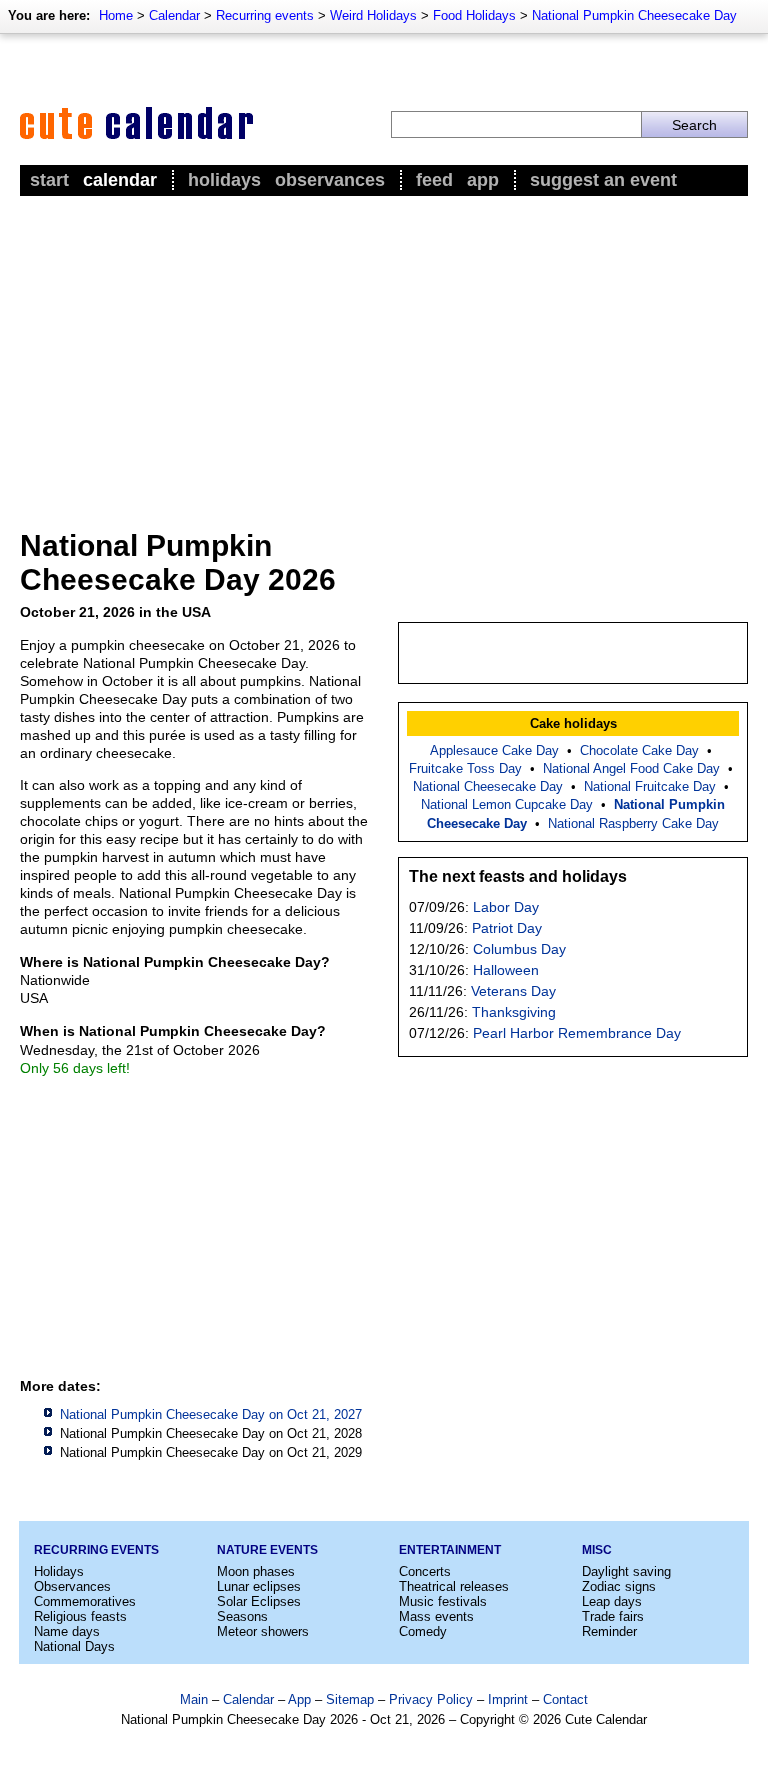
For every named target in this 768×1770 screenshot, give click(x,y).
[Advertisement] (384, 351)
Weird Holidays (373, 15)
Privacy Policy (431, 1699)
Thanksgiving (514, 1012)
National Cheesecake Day (488, 786)
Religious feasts (80, 1616)
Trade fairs (613, 1616)
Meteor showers (263, 1631)
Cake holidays (573, 723)
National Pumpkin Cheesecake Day (634, 15)
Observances (330, 180)
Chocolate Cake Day (639, 750)
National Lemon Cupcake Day (507, 804)
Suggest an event (603, 180)
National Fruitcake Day (650, 786)
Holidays (224, 180)
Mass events (436, 1616)
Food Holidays (474, 15)
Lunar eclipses (259, 1586)
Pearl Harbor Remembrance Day (577, 1033)
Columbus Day (519, 949)
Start (49, 180)
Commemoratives (85, 1601)
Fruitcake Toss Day (465, 768)
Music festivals (443, 1601)
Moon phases (256, 1571)
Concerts (425, 1571)
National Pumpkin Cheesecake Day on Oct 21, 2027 (211, 1414)
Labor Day (506, 907)
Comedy (423, 1631)
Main (194, 1699)
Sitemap (350, 1699)
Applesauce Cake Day (494, 750)
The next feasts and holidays (518, 876)
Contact (565, 1699)
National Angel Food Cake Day (631, 768)
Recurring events (265, 15)
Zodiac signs (619, 1586)
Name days (67, 1631)
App (483, 180)
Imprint (508, 1699)
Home (116, 15)
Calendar (174, 15)
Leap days (612, 1601)
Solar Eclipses (259, 1601)
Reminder (609, 1631)
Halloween (506, 970)
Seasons (242, 1616)
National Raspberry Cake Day (633, 823)
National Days (74, 1646)
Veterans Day (513, 991)
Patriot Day (507, 928)
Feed (434, 180)
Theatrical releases (454, 1586)
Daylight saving (626, 1571)
